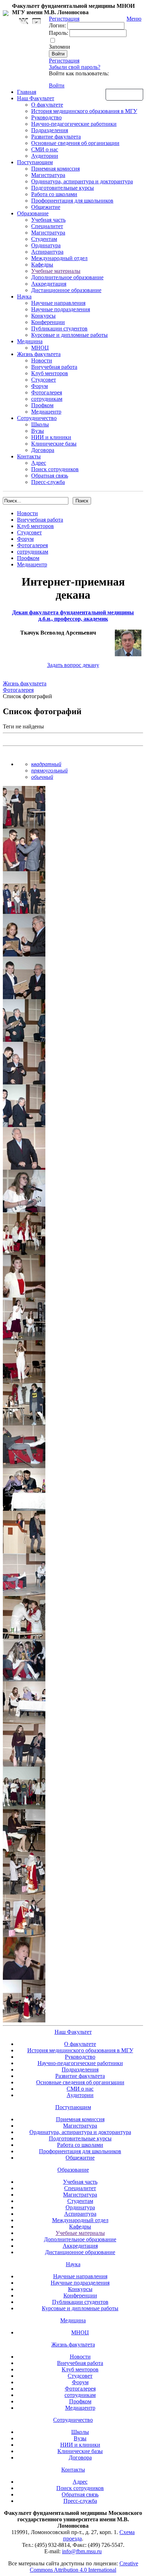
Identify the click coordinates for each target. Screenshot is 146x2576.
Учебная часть (48, 220)
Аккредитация (49, 284)
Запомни (60, 47)
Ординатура (46, 245)
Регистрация (64, 61)
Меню (134, 19)
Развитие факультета (56, 137)
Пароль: (58, 33)
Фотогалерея (47, 392)
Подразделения (50, 130)
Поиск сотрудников (55, 469)
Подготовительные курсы (63, 188)
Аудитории (45, 156)
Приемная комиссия (55, 169)
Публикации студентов (59, 328)
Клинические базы (54, 444)
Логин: (57, 25)
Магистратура (48, 175)
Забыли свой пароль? (75, 67)
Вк (24, 21)
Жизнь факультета (39, 354)
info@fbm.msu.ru (82, 2551)
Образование (33, 213)
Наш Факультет (36, 98)
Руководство (46, 117)
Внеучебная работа (54, 367)
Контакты (29, 456)
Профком (42, 405)
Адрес (39, 463)
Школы (40, 424)
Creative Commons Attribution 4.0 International (84, 2567)
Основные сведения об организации (75, 143)
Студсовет (44, 380)
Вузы (38, 431)
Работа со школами (54, 194)
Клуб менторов (50, 373)
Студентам (44, 239)
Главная (27, 92)
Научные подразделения (61, 309)
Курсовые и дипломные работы (69, 335)
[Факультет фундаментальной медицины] (6, 12)
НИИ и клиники (51, 437)
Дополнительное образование (67, 277)
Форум (40, 386)
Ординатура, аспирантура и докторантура (82, 181)
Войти (57, 85)
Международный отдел (59, 258)
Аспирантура (47, 252)
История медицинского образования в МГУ (84, 111)
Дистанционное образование (66, 290)
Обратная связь (124, 94)
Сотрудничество (37, 418)
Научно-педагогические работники (74, 124)
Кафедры (42, 265)
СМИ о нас (45, 149)
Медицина (30, 341)
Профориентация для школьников (72, 201)
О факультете (47, 105)
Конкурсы (43, 316)
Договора (43, 450)
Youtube (36, 21)
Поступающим (35, 162)
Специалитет (47, 226)
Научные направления (58, 303)
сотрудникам (47, 399)
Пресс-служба (48, 482)
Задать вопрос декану (73, 665)
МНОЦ (40, 348)
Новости (42, 360)
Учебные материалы (56, 271)
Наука (24, 297)
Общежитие (46, 207)
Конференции (48, 322)
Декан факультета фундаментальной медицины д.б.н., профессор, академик (73, 616)
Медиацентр (46, 412)
